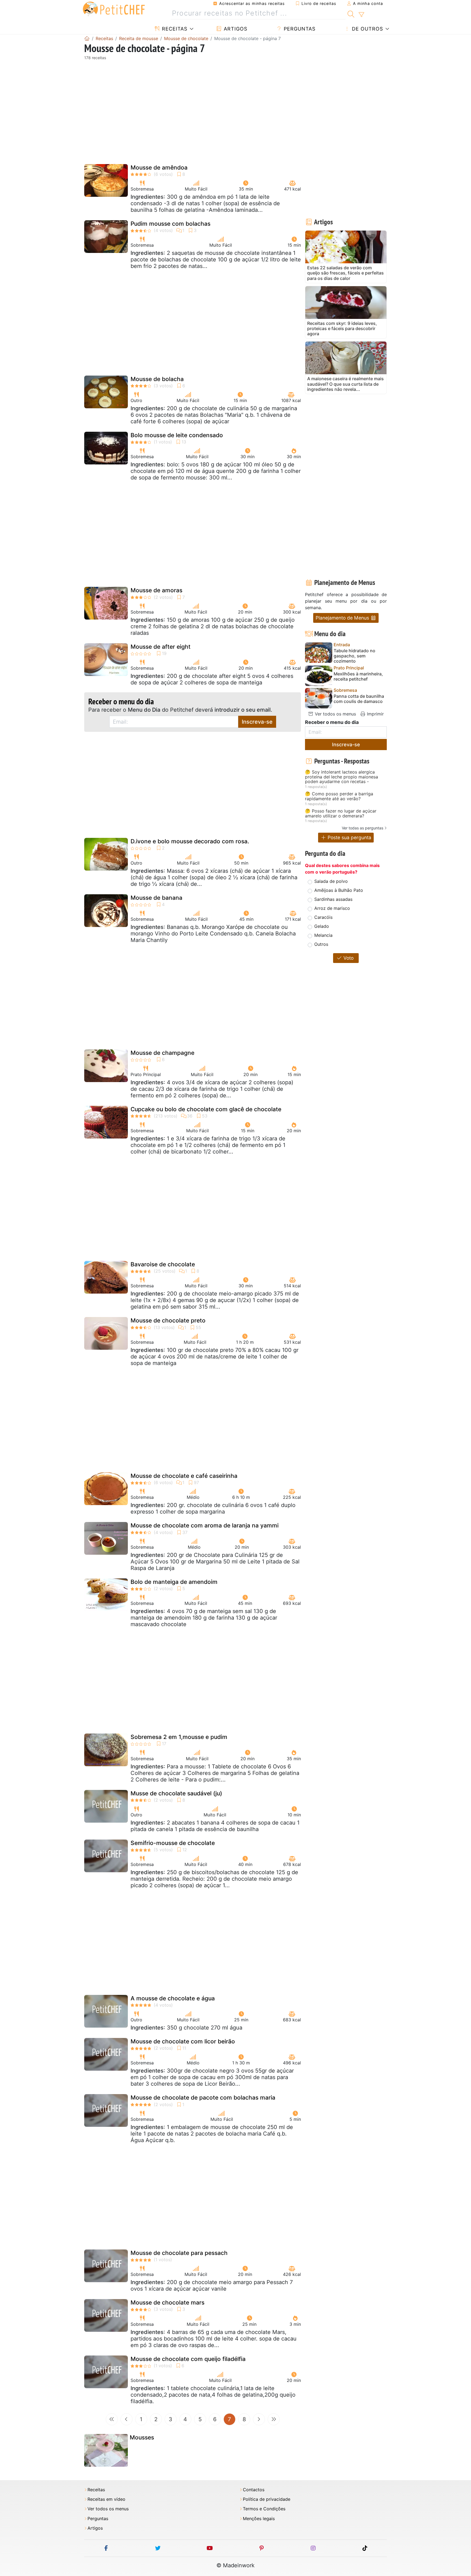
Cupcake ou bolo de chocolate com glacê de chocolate (206, 1109)
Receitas (174, 29)
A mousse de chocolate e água (173, 1998)
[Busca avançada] (361, 15)
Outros (321, 944)
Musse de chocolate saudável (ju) (176, 1793)
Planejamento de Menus (343, 618)
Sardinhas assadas (333, 899)
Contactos (254, 2490)
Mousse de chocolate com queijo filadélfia (188, 2359)
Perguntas (299, 29)
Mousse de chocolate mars (167, 2302)
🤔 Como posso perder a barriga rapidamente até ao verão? (339, 796)
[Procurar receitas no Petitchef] (351, 13)
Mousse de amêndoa (159, 167)
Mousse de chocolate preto (168, 1320)
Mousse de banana (156, 898)
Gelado (322, 926)
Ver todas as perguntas (363, 828)
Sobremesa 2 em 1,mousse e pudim (179, 1737)
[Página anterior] (126, 2419)
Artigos (235, 29)
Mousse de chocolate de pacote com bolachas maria (203, 2098)
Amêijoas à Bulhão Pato (339, 890)
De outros (367, 29)
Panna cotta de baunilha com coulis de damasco (359, 699)
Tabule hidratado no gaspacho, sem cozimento (354, 656)
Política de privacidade (267, 2499)
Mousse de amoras (156, 590)
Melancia (323, 935)
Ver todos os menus (335, 714)
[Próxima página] (259, 2419)
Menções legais (259, 2519)
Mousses (142, 2437)
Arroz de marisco (332, 908)
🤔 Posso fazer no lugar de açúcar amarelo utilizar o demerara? (341, 813)
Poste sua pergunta (349, 837)
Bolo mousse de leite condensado (177, 435)
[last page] (274, 2419)
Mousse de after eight (161, 647)
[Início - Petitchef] (87, 38)
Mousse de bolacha (157, 379)
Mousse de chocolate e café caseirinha (184, 1476)
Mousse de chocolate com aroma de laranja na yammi (205, 1525)
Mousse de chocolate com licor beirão (183, 2041)
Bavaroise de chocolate (163, 1264)
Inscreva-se (257, 722)
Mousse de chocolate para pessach (179, 2253)
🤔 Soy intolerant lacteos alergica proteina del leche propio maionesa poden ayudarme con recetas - (342, 777)
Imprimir (375, 714)
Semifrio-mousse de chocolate (173, 1843)
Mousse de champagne (162, 1053)
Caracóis (323, 917)
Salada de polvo (331, 881)
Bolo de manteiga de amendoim (174, 1582)
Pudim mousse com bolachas (170, 224)
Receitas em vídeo (106, 2499)
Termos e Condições (264, 2509)
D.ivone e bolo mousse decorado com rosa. (190, 841)
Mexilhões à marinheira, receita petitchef (358, 677)
